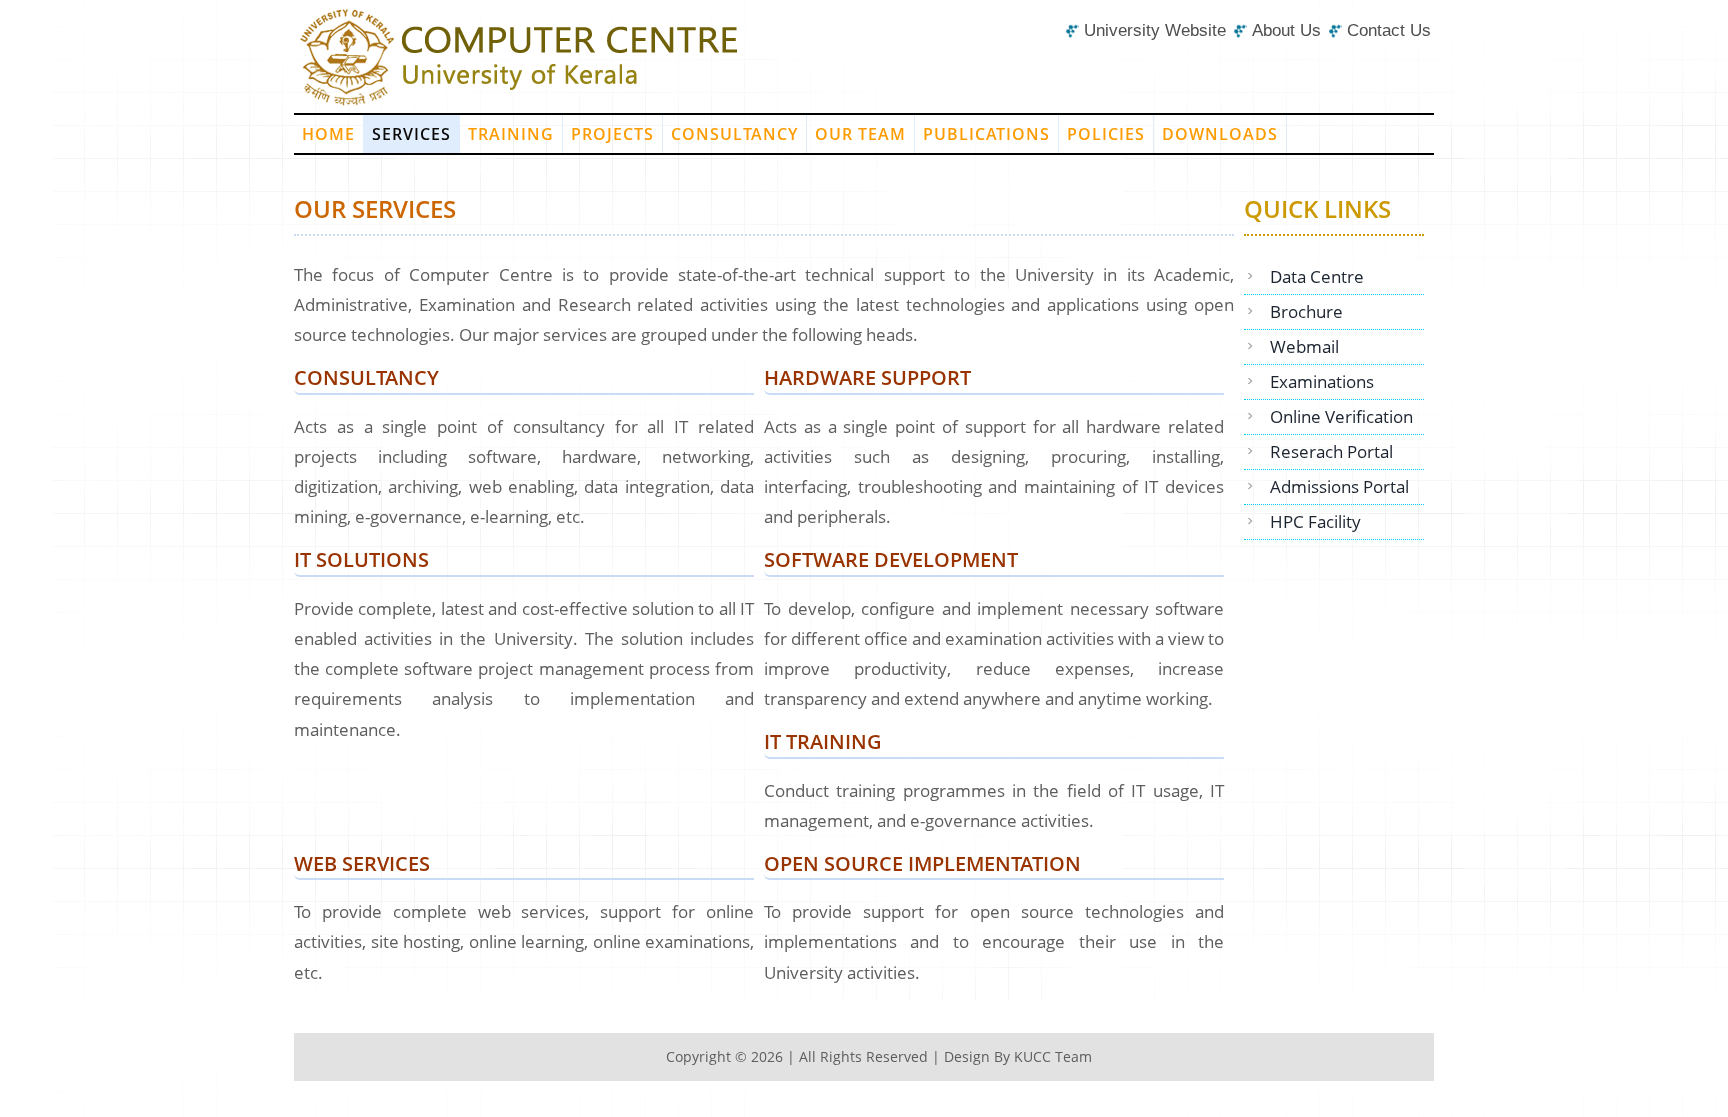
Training (511, 134)
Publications (986, 134)
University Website (1155, 30)
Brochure (1306, 311)
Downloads (1220, 134)
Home (328, 134)
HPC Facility (1315, 521)
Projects (612, 134)
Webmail (1304, 346)
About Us (1286, 30)
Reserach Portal (1331, 451)
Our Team (860, 134)
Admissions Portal (1339, 486)
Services (411, 134)
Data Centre (1317, 276)
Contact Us (1389, 30)
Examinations (1322, 381)
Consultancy (734, 134)
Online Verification (1341, 416)
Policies (1106, 134)
